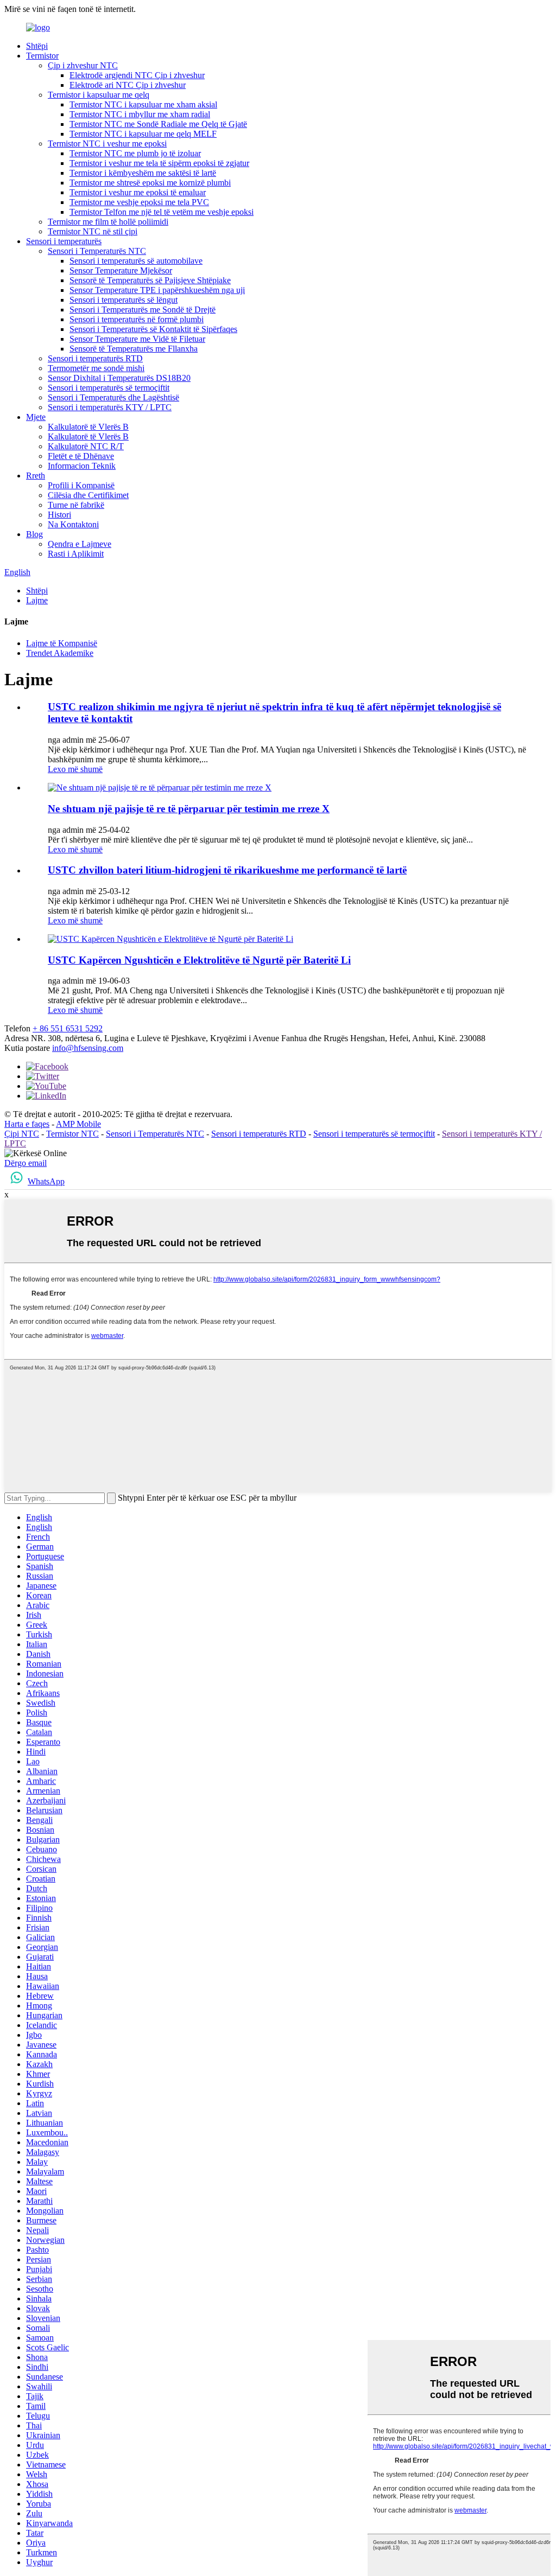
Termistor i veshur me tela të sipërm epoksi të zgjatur (159, 163)
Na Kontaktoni (73, 524)
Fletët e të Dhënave (81, 456)
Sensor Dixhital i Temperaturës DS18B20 (119, 378)
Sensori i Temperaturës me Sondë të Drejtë (143, 310)
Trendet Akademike (60, 653)
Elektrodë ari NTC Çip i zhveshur (128, 85)
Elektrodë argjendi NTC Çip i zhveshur (137, 75)
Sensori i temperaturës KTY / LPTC (110, 407)
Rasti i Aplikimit (76, 554)
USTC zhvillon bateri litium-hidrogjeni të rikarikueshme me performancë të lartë (227, 870)
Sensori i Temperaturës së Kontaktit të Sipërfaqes (153, 329)
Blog (34, 534)
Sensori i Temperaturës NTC (97, 251)
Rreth (36, 476)
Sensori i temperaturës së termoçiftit (109, 388)
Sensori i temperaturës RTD (95, 358)
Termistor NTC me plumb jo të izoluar (135, 153)
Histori (59, 515)
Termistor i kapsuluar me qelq (99, 95)
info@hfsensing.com (88, 1048)
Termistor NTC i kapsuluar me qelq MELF (143, 134)
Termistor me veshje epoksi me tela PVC (139, 202)
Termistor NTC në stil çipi (93, 231)
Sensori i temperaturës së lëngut (124, 300)
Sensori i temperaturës (64, 241)
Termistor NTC (72, 1134)
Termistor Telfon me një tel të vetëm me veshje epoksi (162, 212)
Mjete (36, 417)
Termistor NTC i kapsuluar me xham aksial (143, 104)
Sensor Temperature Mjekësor (121, 270)
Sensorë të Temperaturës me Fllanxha (134, 349)
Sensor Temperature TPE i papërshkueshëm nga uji (157, 290)
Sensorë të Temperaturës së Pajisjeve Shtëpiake (150, 280)
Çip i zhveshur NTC (83, 65)
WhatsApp (46, 1181)
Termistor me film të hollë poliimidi (108, 222)
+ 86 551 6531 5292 (68, 1028)
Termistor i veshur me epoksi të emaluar (138, 192)
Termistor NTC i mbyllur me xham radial (140, 114)
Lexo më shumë (75, 769)
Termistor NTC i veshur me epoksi (107, 144)
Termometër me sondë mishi (96, 368)
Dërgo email (26, 1163)
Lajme (37, 600)
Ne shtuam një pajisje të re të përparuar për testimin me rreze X (189, 809)
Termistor (42, 56)
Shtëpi (37, 46)
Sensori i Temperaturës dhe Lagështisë (113, 397)
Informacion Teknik (82, 466)
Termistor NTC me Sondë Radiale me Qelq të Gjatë (158, 124)
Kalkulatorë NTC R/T (86, 446)
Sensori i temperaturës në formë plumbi (137, 319)
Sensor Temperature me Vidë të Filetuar (137, 339)
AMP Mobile (78, 1124)
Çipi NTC (22, 1134)
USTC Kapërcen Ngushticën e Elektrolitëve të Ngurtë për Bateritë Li (199, 960)
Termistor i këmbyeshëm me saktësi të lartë (143, 173)
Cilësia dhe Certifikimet (88, 495)
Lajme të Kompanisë (62, 643)
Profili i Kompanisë (81, 485)
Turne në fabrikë (76, 505)
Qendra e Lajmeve (80, 544)
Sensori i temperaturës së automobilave (136, 261)
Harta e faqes (27, 1124)
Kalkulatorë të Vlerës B (88, 427)
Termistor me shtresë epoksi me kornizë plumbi (150, 183)
